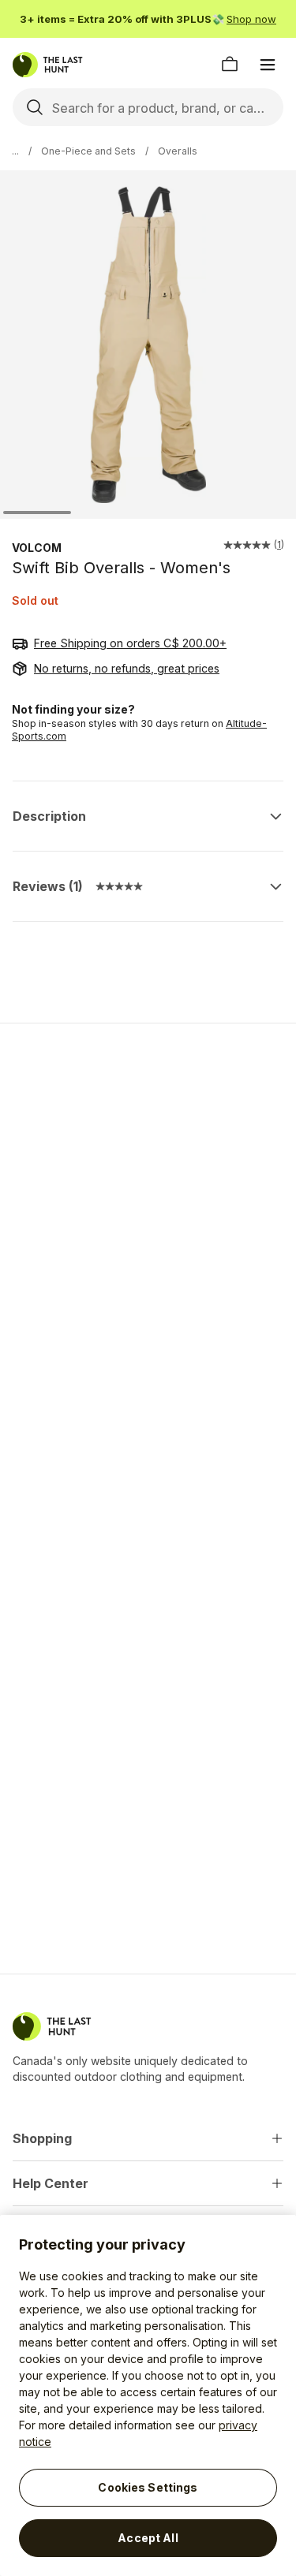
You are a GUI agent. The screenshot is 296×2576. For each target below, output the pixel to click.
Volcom (37, 548)
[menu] (268, 65)
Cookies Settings (148, 2487)
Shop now (251, 19)
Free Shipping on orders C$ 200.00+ (130, 643)
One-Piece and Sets (88, 151)
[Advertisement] (148, 1197)
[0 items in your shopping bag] (230, 65)
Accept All (148, 2538)
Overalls (178, 151)
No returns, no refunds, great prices (127, 668)
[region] (148, 2395)
